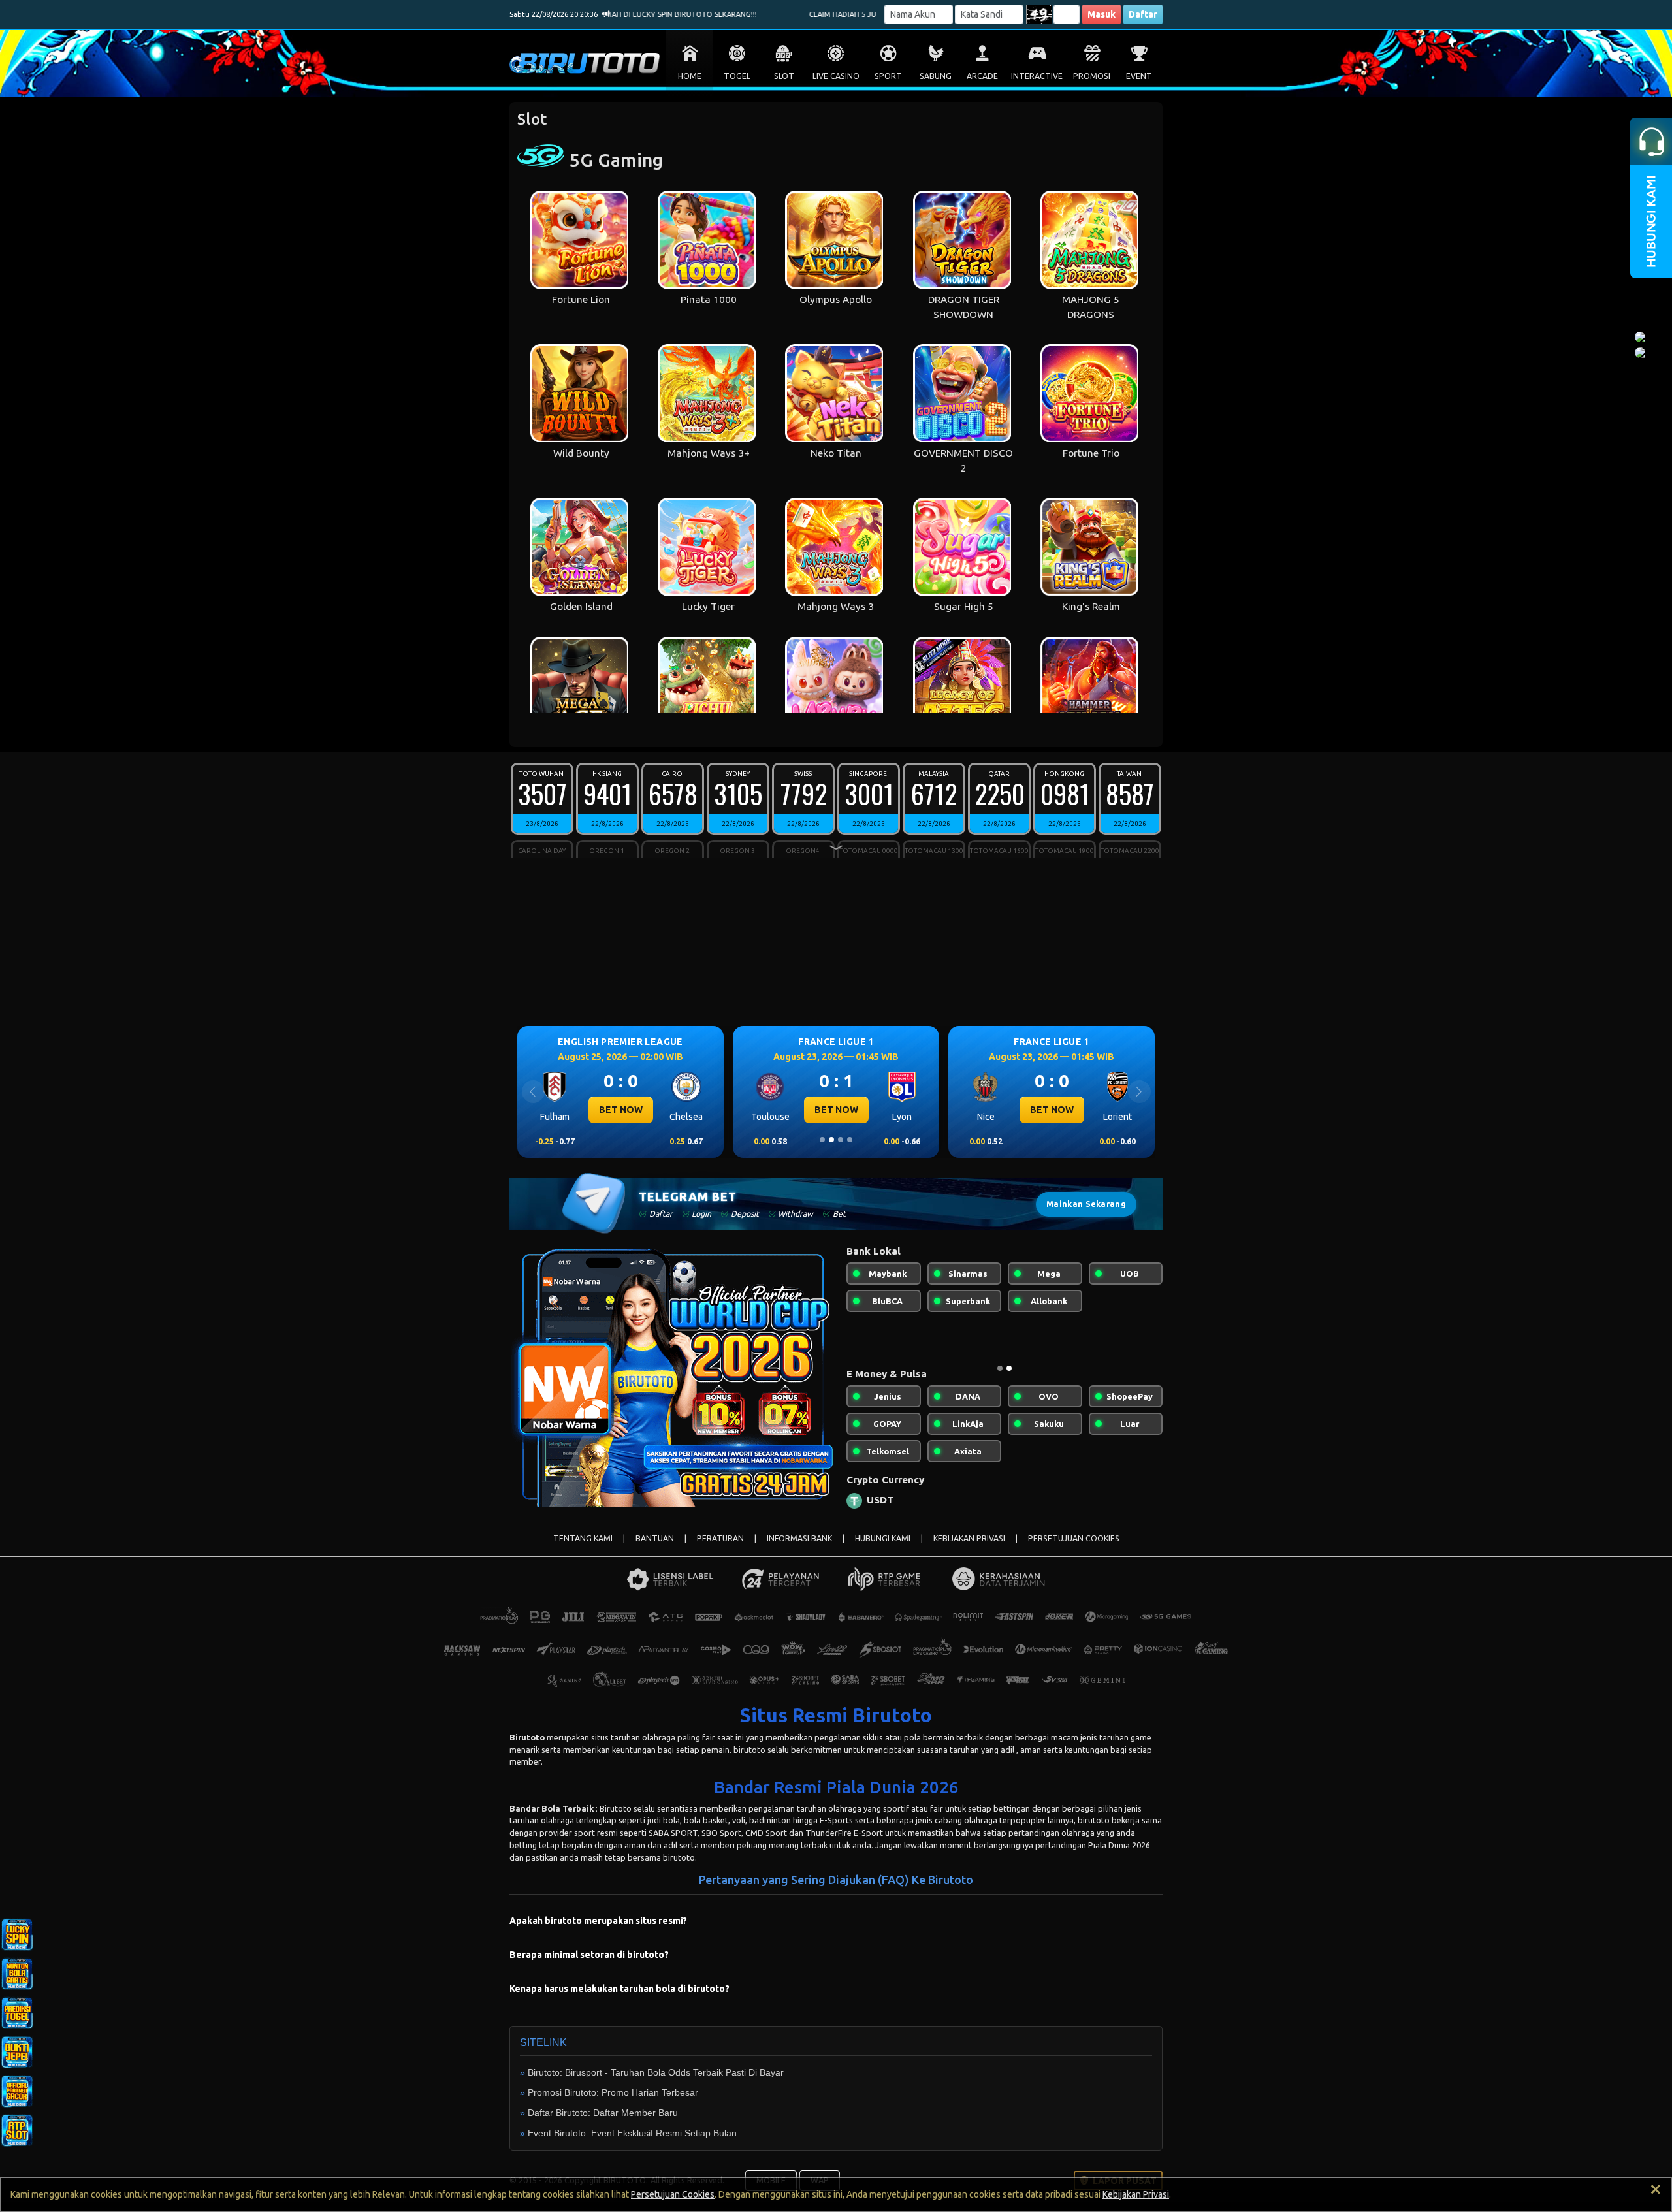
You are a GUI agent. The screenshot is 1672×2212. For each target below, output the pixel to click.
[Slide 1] (822, 1140)
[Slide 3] (841, 1140)
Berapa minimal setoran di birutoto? (589, 1965)
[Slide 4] (850, 1140)
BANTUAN (655, 1549)
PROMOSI (1092, 76)
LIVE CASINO (836, 76)
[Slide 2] (831, 1140)
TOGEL (737, 76)
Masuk (1101, 14)
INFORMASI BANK (799, 1549)
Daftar (1143, 14)
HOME (690, 76)
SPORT (888, 76)
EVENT (1139, 76)
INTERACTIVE (1037, 76)
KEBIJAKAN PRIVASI (969, 1549)
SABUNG (936, 76)
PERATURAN (720, 1549)
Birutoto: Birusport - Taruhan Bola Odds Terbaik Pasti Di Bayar (656, 2083)
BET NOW (621, 1110)
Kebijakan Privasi (1136, 2194)
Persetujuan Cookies (673, 2194)
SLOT (784, 76)
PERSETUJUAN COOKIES (1074, 1549)
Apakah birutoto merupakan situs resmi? (598, 1931)
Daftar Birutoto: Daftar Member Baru (603, 2123)
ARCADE (982, 76)
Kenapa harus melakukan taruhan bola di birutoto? (619, 1999)
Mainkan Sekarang (1086, 1204)
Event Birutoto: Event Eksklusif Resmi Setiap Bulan (632, 2143)
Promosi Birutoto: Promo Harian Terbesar (613, 2103)
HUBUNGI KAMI (883, 1549)
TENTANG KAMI (583, 1549)
